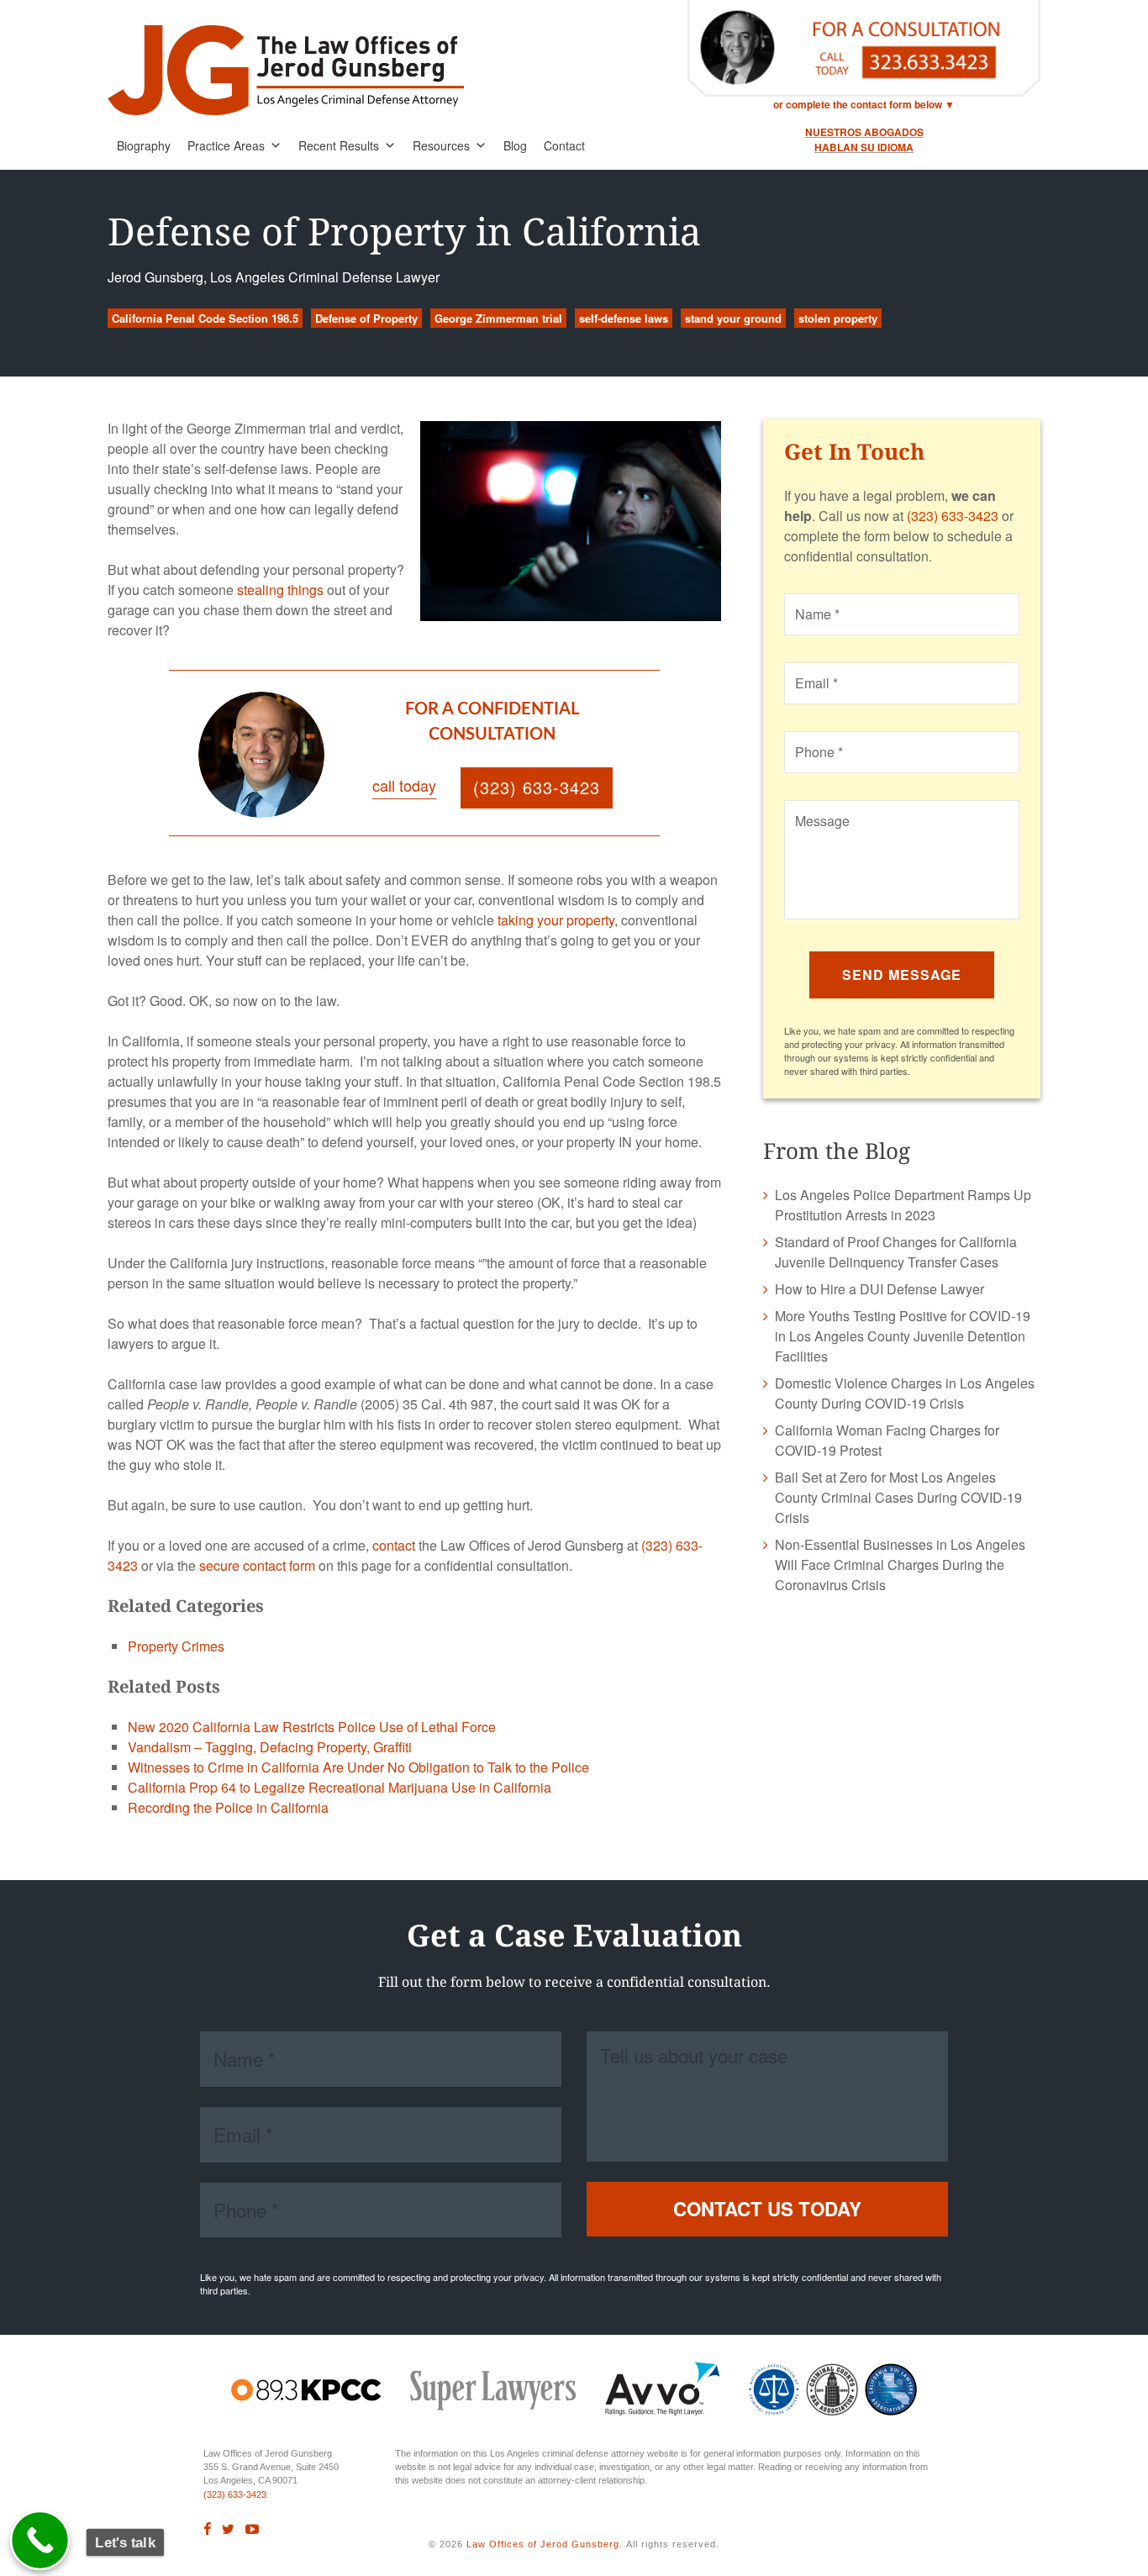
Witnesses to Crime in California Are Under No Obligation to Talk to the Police (358, 1767)
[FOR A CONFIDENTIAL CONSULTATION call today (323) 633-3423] (429, 821)
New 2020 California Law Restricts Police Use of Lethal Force (312, 1727)
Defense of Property (366, 318)
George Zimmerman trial (498, 318)
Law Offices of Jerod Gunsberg (543, 2544)
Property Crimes (176, 1646)
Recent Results (339, 145)
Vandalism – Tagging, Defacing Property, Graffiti (270, 1747)
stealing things (280, 590)
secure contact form (257, 1565)
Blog (515, 145)
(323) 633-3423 (953, 516)
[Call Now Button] (40, 2541)
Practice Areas (226, 145)
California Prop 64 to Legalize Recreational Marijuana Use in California (340, 1787)
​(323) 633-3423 (235, 2494)
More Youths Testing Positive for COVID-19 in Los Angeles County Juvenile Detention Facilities (903, 1336)
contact (394, 1545)
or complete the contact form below (858, 104)
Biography (144, 145)
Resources (441, 145)
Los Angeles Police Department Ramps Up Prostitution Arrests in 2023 (903, 1205)
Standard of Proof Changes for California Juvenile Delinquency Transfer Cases (896, 1252)
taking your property (556, 920)
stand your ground (733, 318)
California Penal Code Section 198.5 (205, 318)
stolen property (838, 318)
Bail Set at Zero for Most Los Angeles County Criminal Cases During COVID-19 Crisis (898, 1497)
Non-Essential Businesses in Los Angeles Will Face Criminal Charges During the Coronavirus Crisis (900, 1565)
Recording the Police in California (228, 1807)
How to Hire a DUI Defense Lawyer (879, 1289)
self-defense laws (624, 318)
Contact (564, 145)
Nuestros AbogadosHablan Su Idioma (864, 140)
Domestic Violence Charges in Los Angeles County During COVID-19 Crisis (905, 1393)
